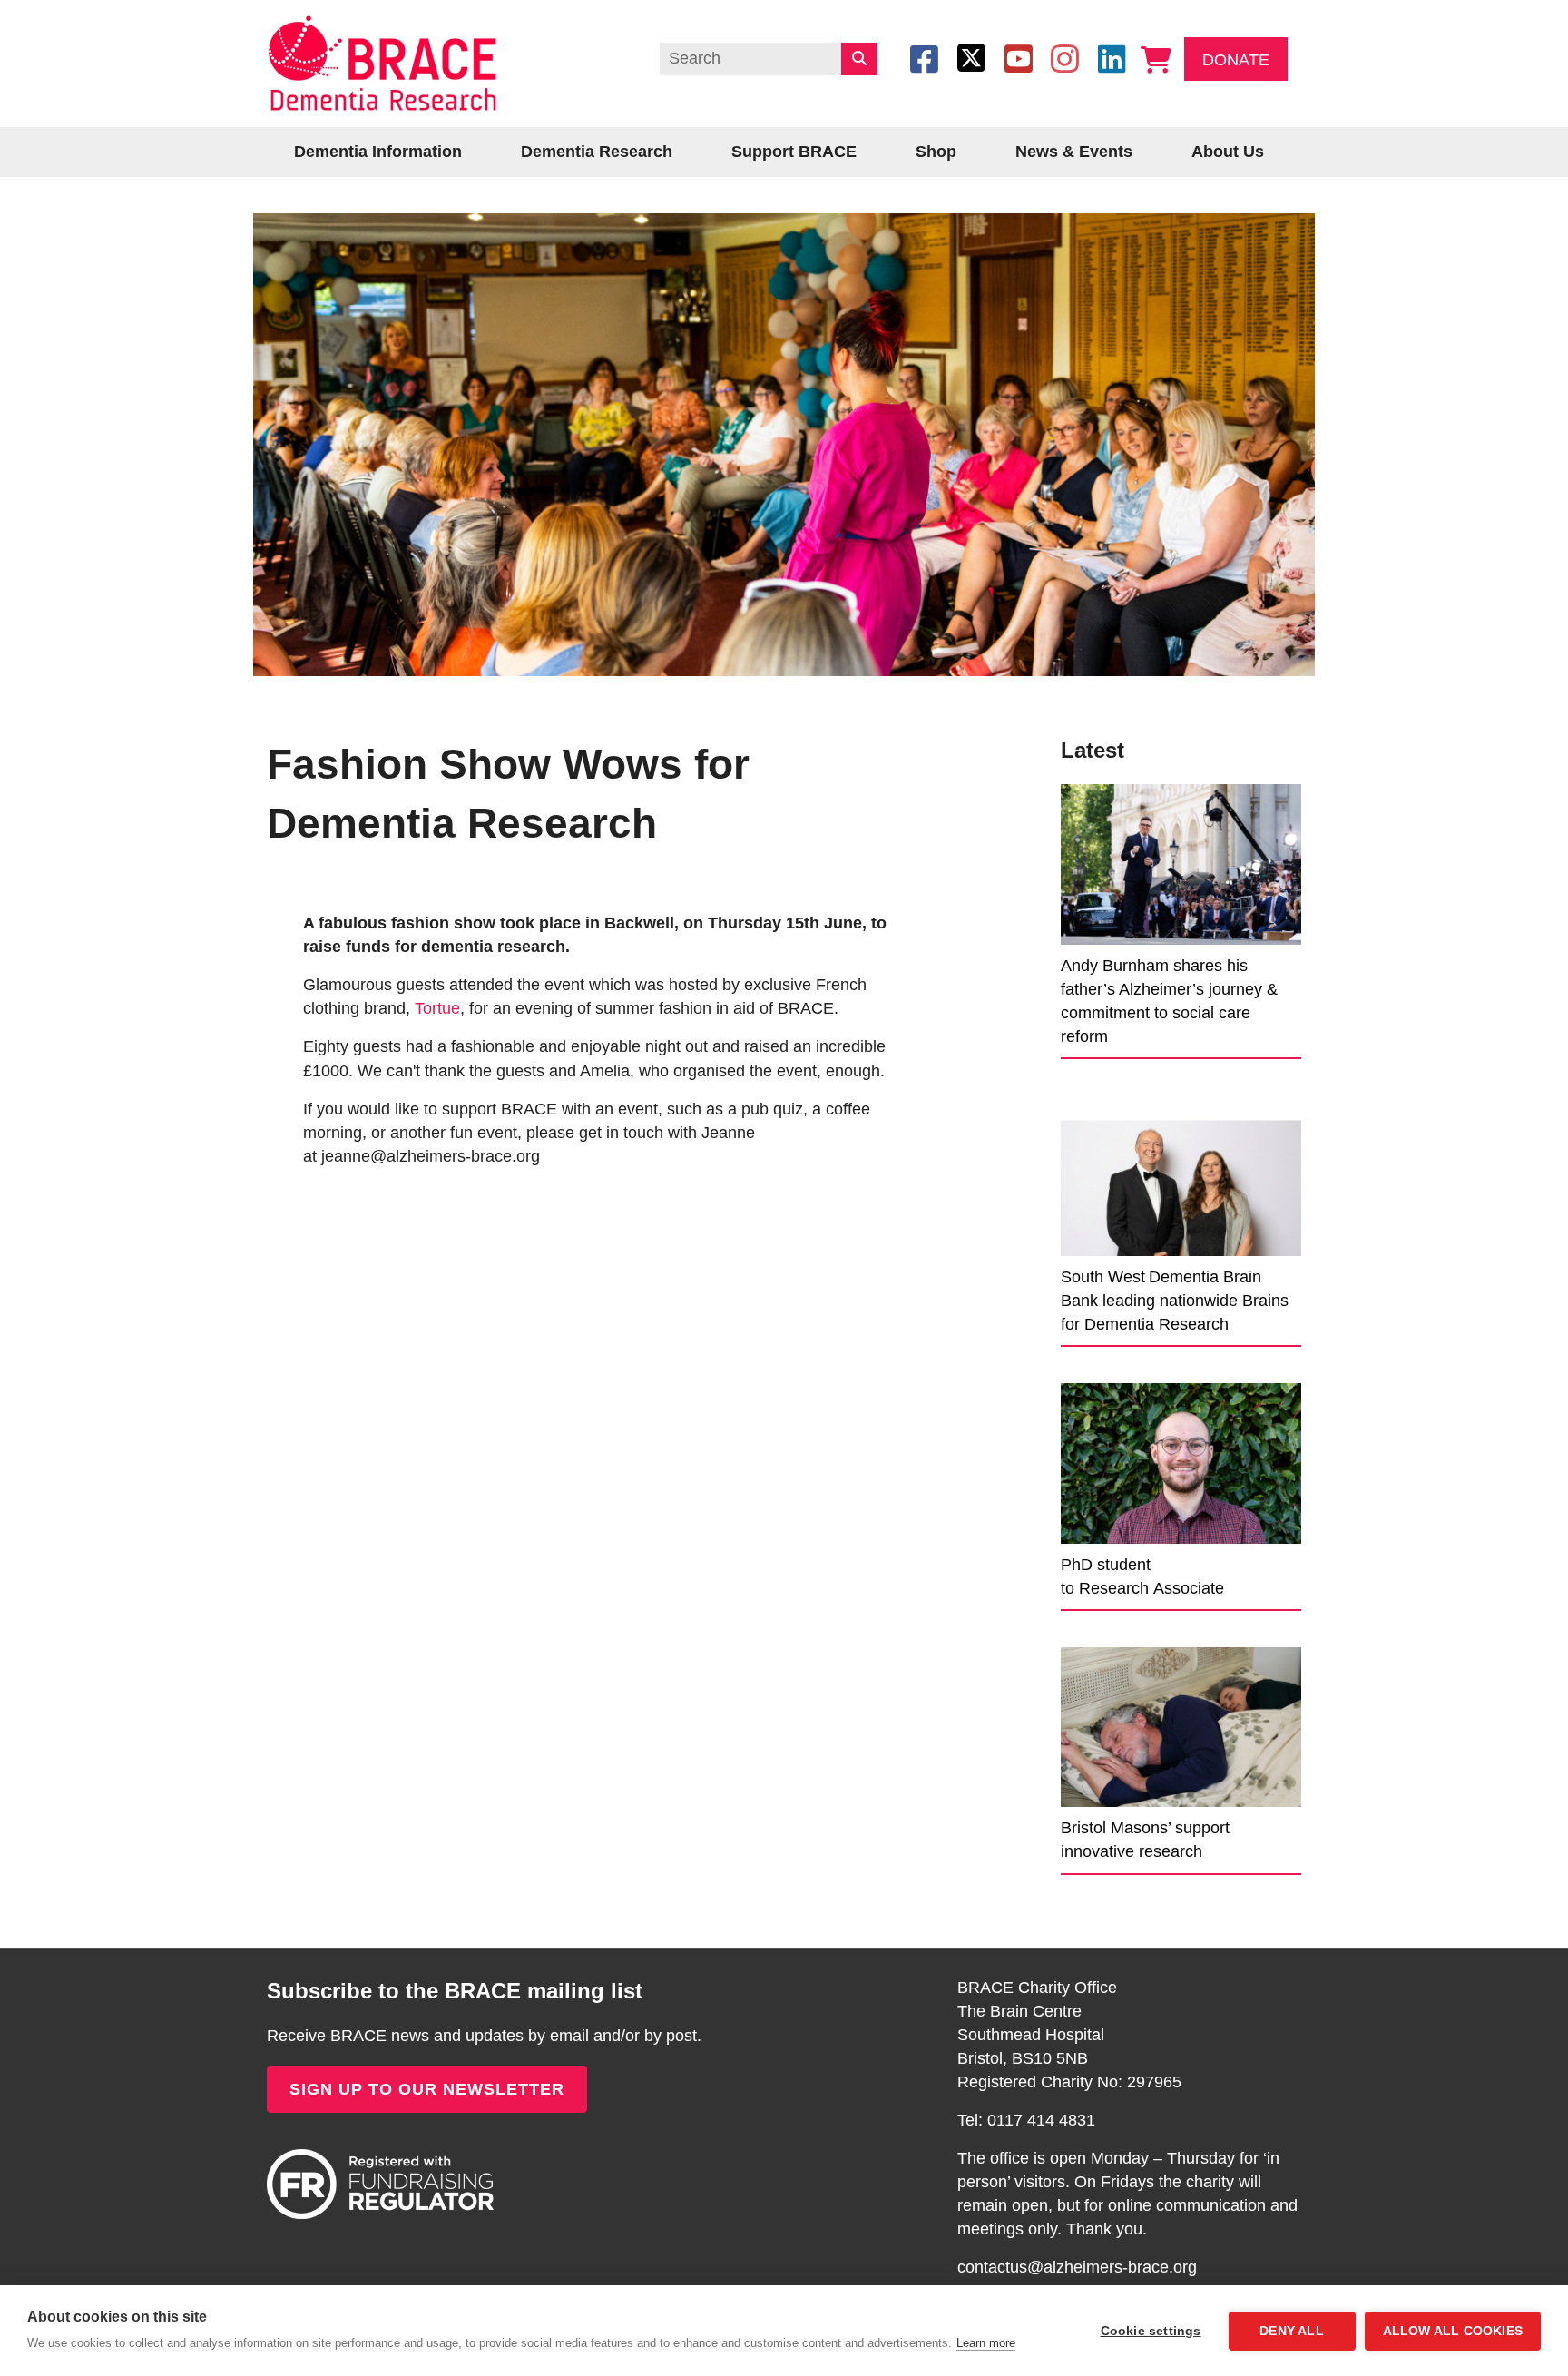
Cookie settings (1151, 2331)
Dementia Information (378, 152)
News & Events (1074, 152)
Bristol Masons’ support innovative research (1145, 1840)
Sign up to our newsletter (427, 2089)
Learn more (986, 2343)
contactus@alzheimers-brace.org (1077, 2267)
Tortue (437, 1008)
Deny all (1292, 2331)
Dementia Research (597, 152)
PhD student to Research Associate (1142, 1576)
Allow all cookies (1453, 2331)
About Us (1228, 152)
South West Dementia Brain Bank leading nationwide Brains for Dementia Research (1175, 1301)
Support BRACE (794, 152)
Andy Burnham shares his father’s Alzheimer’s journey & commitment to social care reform (1169, 1001)
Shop (936, 152)
